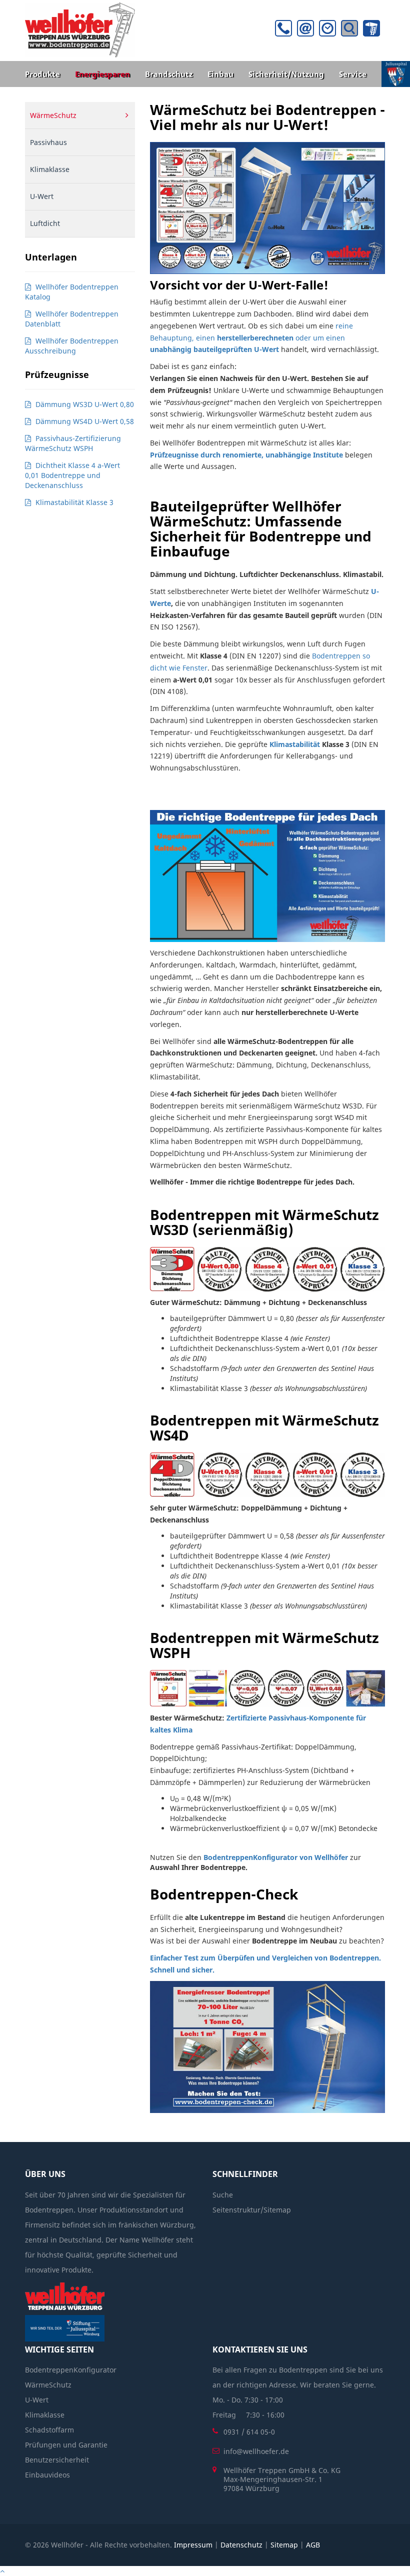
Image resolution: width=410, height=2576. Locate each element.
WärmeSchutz (53, 115)
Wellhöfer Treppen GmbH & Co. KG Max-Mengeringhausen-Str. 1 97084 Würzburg (282, 2479)
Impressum (193, 2545)
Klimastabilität (295, 744)
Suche (223, 2195)
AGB (313, 2545)
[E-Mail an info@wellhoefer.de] (308, 31)
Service (353, 74)
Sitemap (284, 2545)
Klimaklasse (50, 169)
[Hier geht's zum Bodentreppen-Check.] (267, 2047)
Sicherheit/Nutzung (286, 74)
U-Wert (42, 196)
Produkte (42, 74)
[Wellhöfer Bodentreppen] (80, 29)
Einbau (220, 74)
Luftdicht (45, 223)
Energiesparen (102, 74)
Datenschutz (241, 2545)
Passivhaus (48, 142)
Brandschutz (169, 74)
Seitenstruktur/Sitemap (252, 2210)
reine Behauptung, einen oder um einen (251, 338)
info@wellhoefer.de (256, 2451)
